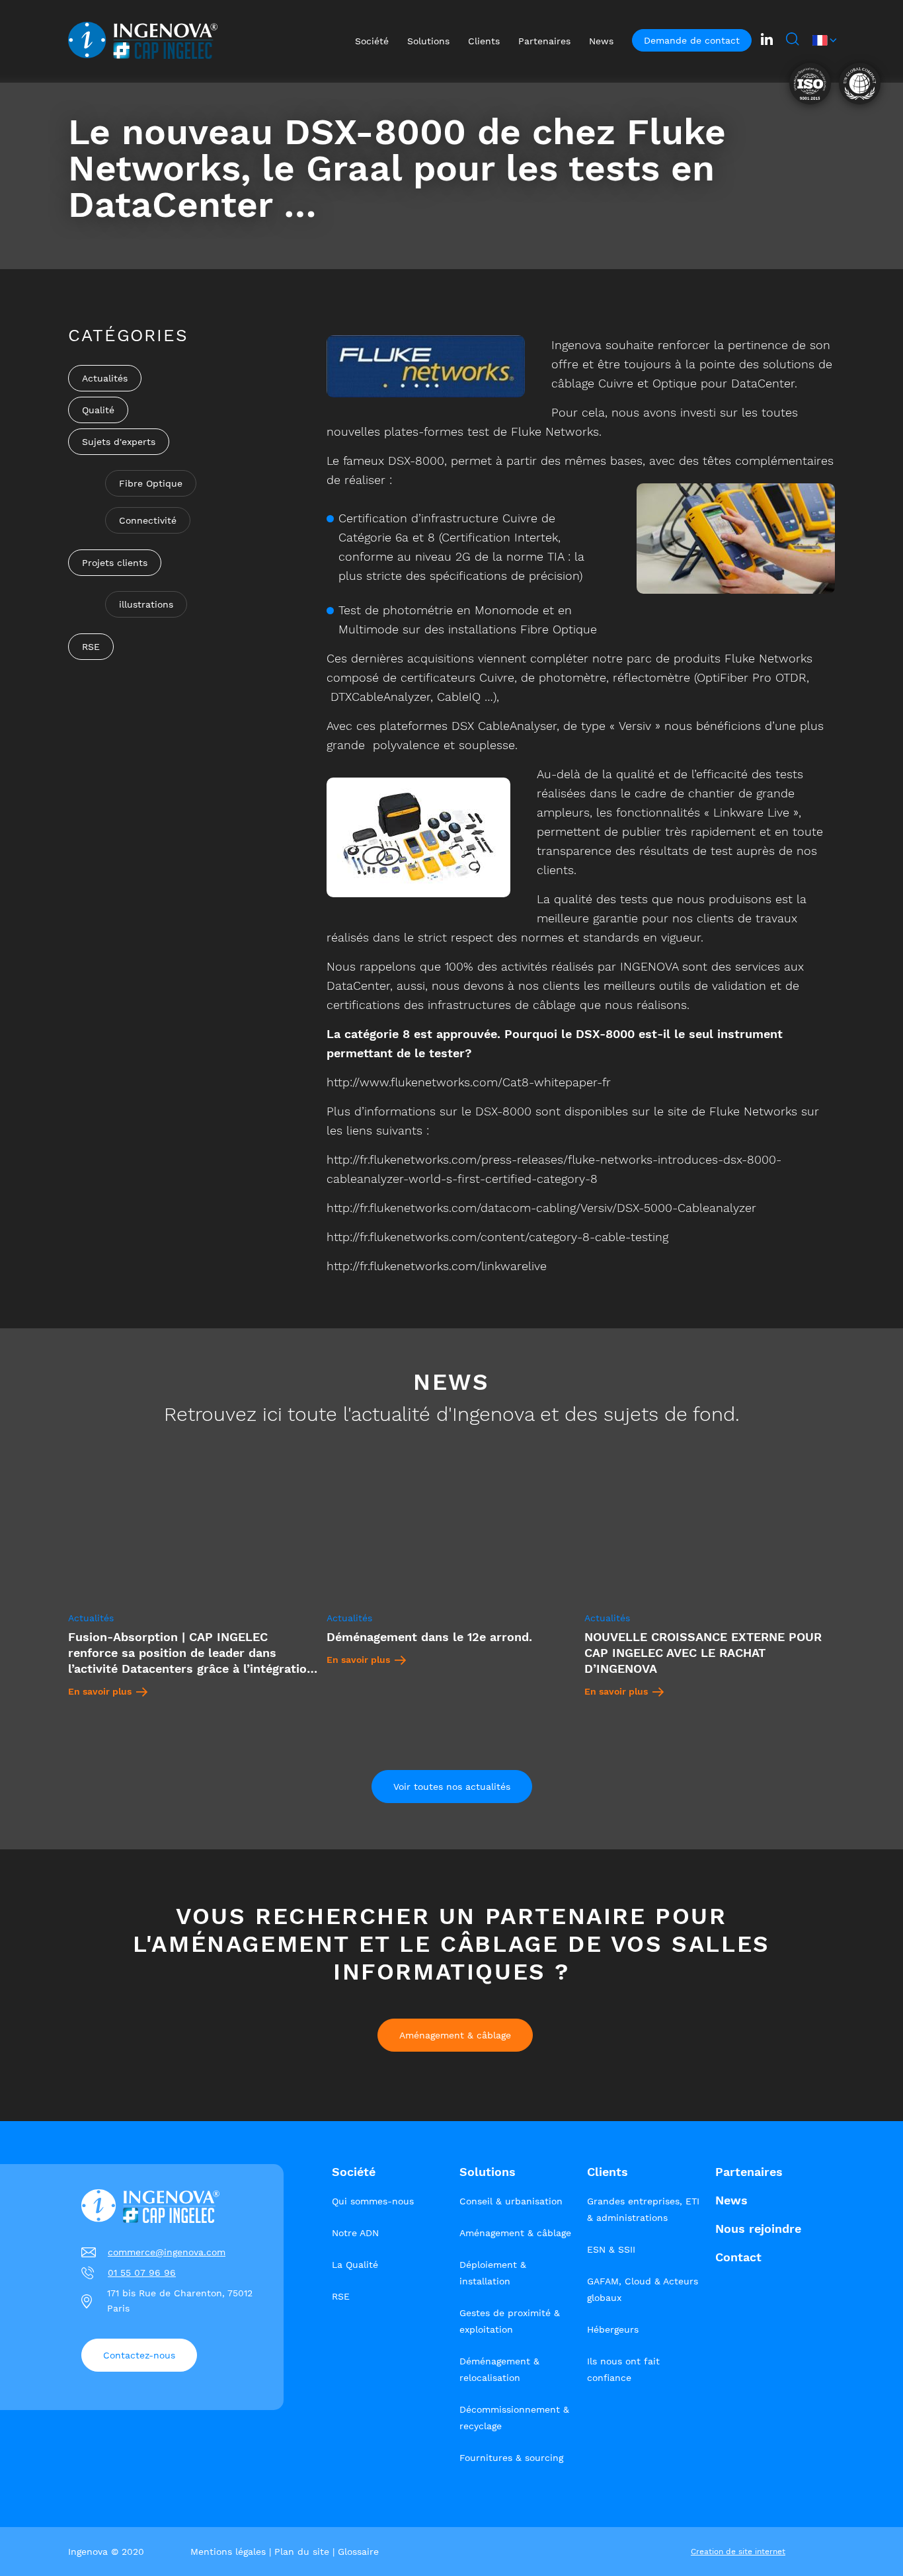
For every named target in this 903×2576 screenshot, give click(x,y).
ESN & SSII (611, 2249)
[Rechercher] (793, 40)
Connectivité (148, 520)
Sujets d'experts (119, 442)
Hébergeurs (613, 2329)
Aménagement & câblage (455, 2035)
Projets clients (115, 563)
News (731, 2200)
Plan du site (302, 2552)
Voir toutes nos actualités (452, 1787)
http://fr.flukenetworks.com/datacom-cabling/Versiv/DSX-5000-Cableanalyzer (541, 1208)
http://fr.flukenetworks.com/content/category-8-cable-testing (497, 1237)
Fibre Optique (151, 483)
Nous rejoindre (758, 2229)
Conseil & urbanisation (511, 2201)
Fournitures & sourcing (511, 2458)
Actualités (105, 378)
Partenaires (749, 2172)
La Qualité (355, 2265)
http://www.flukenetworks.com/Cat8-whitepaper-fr (469, 1082)
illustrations (146, 604)
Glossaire (358, 2552)
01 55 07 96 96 (142, 2273)
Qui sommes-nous (373, 2201)
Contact (738, 2257)
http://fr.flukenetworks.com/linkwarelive (437, 1266)
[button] (824, 40)
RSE (91, 647)
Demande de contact (692, 40)
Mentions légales (228, 2552)
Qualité (98, 410)
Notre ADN (355, 2233)
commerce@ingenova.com (167, 2252)
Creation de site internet (738, 2552)
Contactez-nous (139, 2355)
